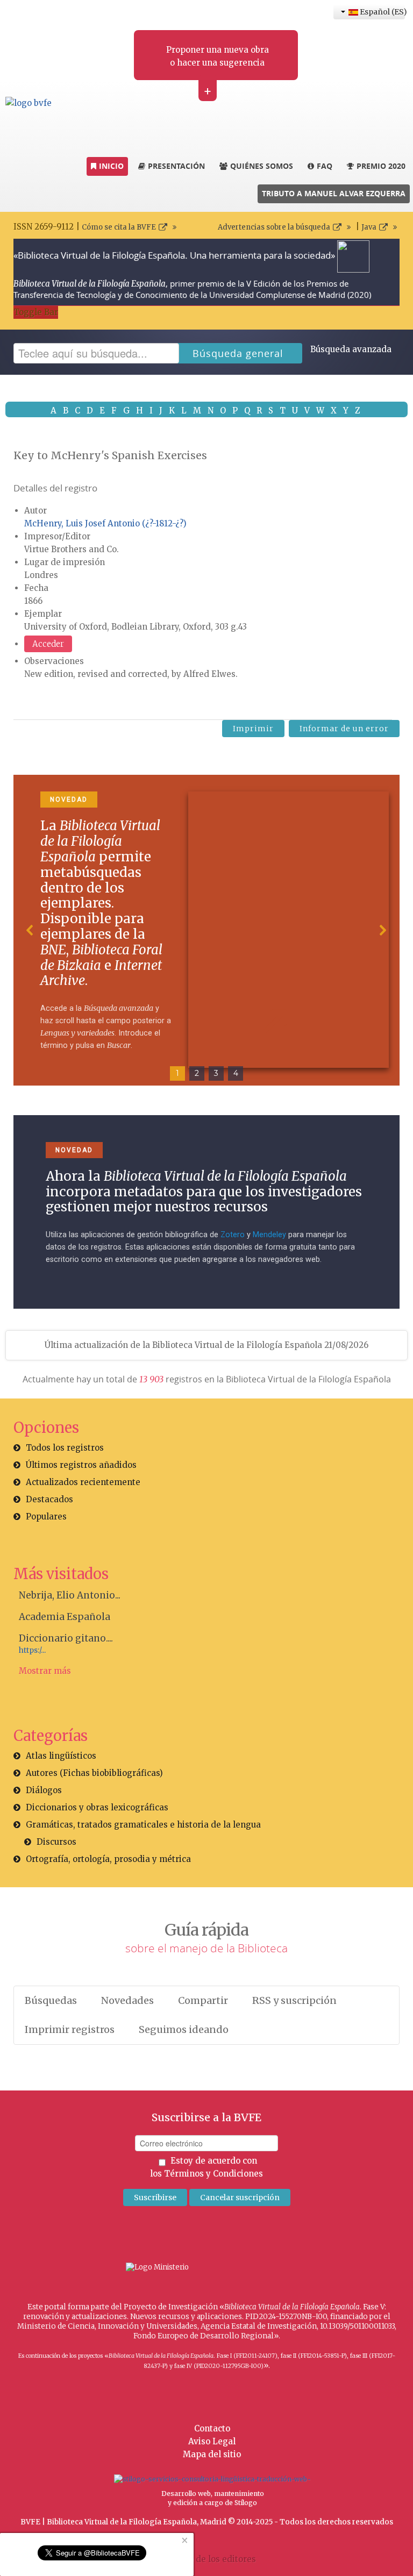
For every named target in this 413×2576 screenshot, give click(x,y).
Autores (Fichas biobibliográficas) (94, 1773)
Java (369, 227)
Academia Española (65, 1617)
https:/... (32, 1650)
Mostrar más (45, 1671)
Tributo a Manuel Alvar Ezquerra (334, 193)
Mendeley (269, 1235)
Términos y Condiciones (213, 2174)
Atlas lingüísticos (61, 1756)
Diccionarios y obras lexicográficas (97, 1807)
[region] (206, 930)
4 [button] (236, 1073)
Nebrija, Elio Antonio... (70, 1595)
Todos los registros (65, 1448)
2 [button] (197, 1073)
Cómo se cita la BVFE (119, 227)
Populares (46, 1517)
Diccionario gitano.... (66, 1638)
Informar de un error (344, 729)
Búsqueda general (238, 353)
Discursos (56, 1842)
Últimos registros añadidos (81, 1465)
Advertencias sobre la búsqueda (274, 227)
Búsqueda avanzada (351, 349)
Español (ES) (382, 12)
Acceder (48, 644)
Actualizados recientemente (83, 1482)
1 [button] (177, 1073)
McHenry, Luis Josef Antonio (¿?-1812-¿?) (105, 523)
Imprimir (253, 729)
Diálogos (44, 1790)
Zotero (233, 1235)
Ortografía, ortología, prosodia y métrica (108, 1859)
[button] (30, 930)
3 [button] (216, 1073)
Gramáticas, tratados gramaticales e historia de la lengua (143, 1825)
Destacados (49, 1499)
